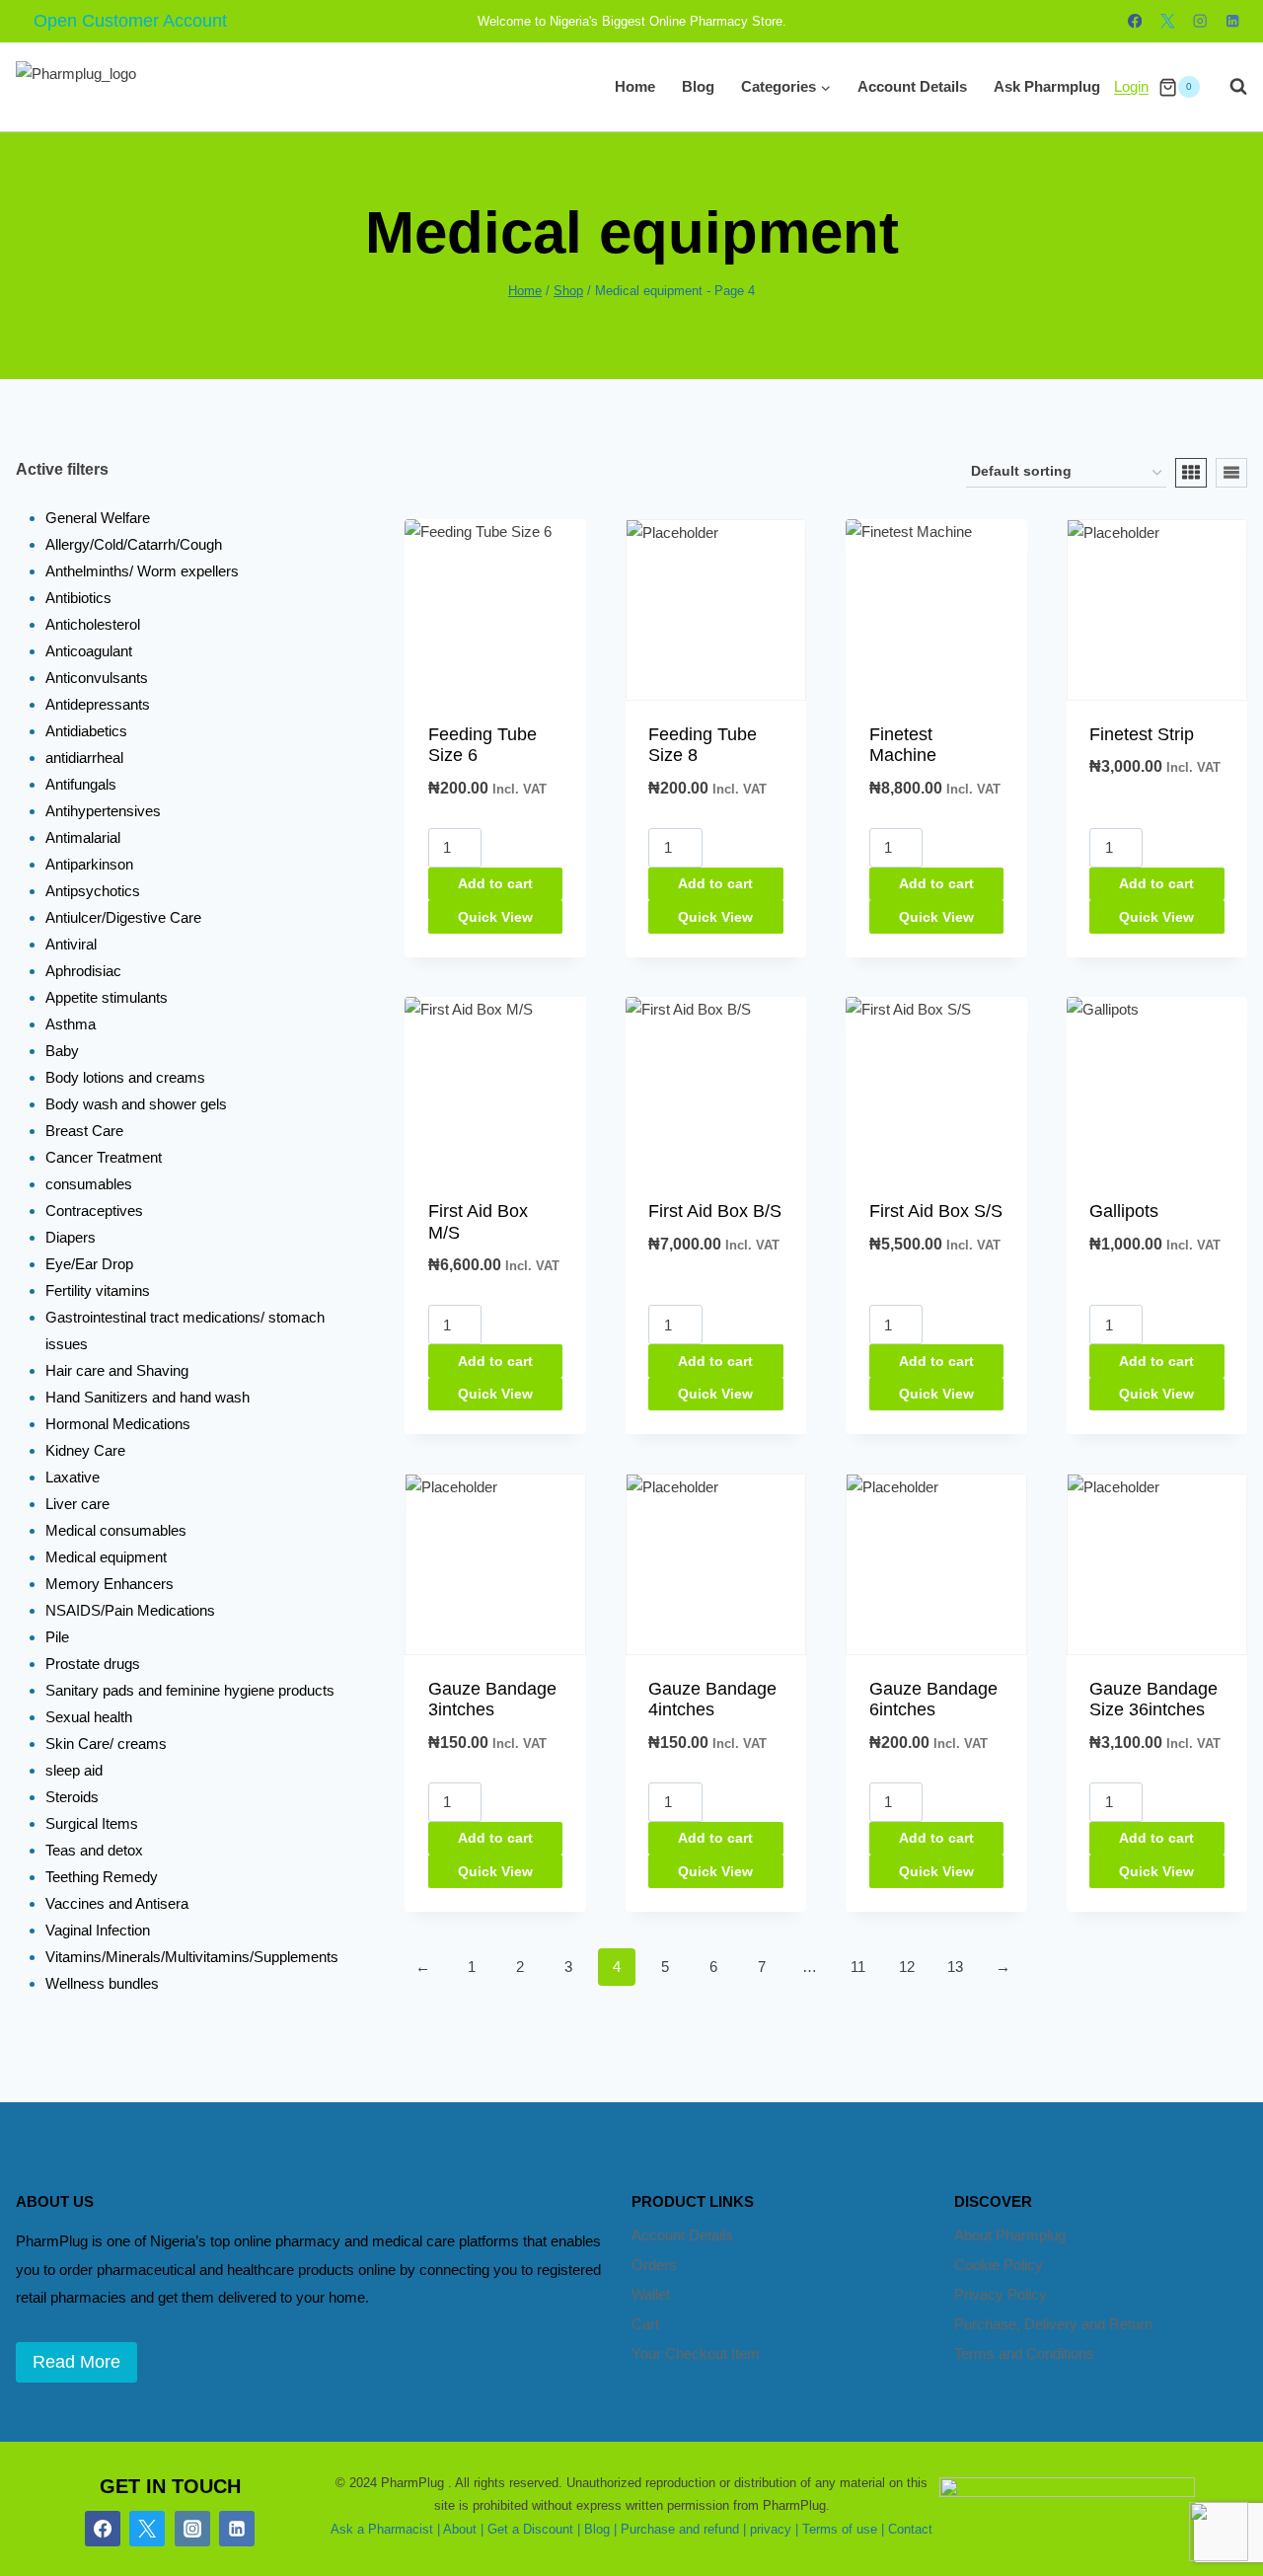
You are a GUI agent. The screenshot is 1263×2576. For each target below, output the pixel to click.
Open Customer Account (130, 21)
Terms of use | (843, 2529)
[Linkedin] (1233, 21)
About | (463, 2529)
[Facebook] (1135, 21)
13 (955, 1967)
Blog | (600, 2529)
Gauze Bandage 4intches (712, 1700)
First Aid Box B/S (715, 1211)
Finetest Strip (1142, 734)
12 (907, 1967)
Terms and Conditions (1024, 2353)
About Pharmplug (1010, 2235)
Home (635, 86)
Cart (645, 2324)
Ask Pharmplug (1047, 86)
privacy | (774, 2529)
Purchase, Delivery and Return (1053, 2324)
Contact (910, 2529)
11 (858, 1967)
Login (1131, 86)
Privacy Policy (1001, 2294)
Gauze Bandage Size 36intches (1153, 1700)
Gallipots (1124, 1211)
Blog (698, 86)
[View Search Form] (1228, 87)
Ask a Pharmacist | (385, 2529)
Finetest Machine (903, 745)
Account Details (912, 86)
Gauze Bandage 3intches (492, 1700)
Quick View (495, 917)
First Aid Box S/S (936, 1211)
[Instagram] (1200, 21)
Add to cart (495, 883)
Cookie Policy (999, 2265)
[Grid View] (1191, 473)
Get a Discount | (534, 2529)
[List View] (1231, 473)
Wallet (651, 2294)
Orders (654, 2265)
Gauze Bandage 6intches (933, 1700)
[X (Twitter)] (147, 2529)
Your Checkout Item (696, 2353)
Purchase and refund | (683, 2529)
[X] (1168, 21)
